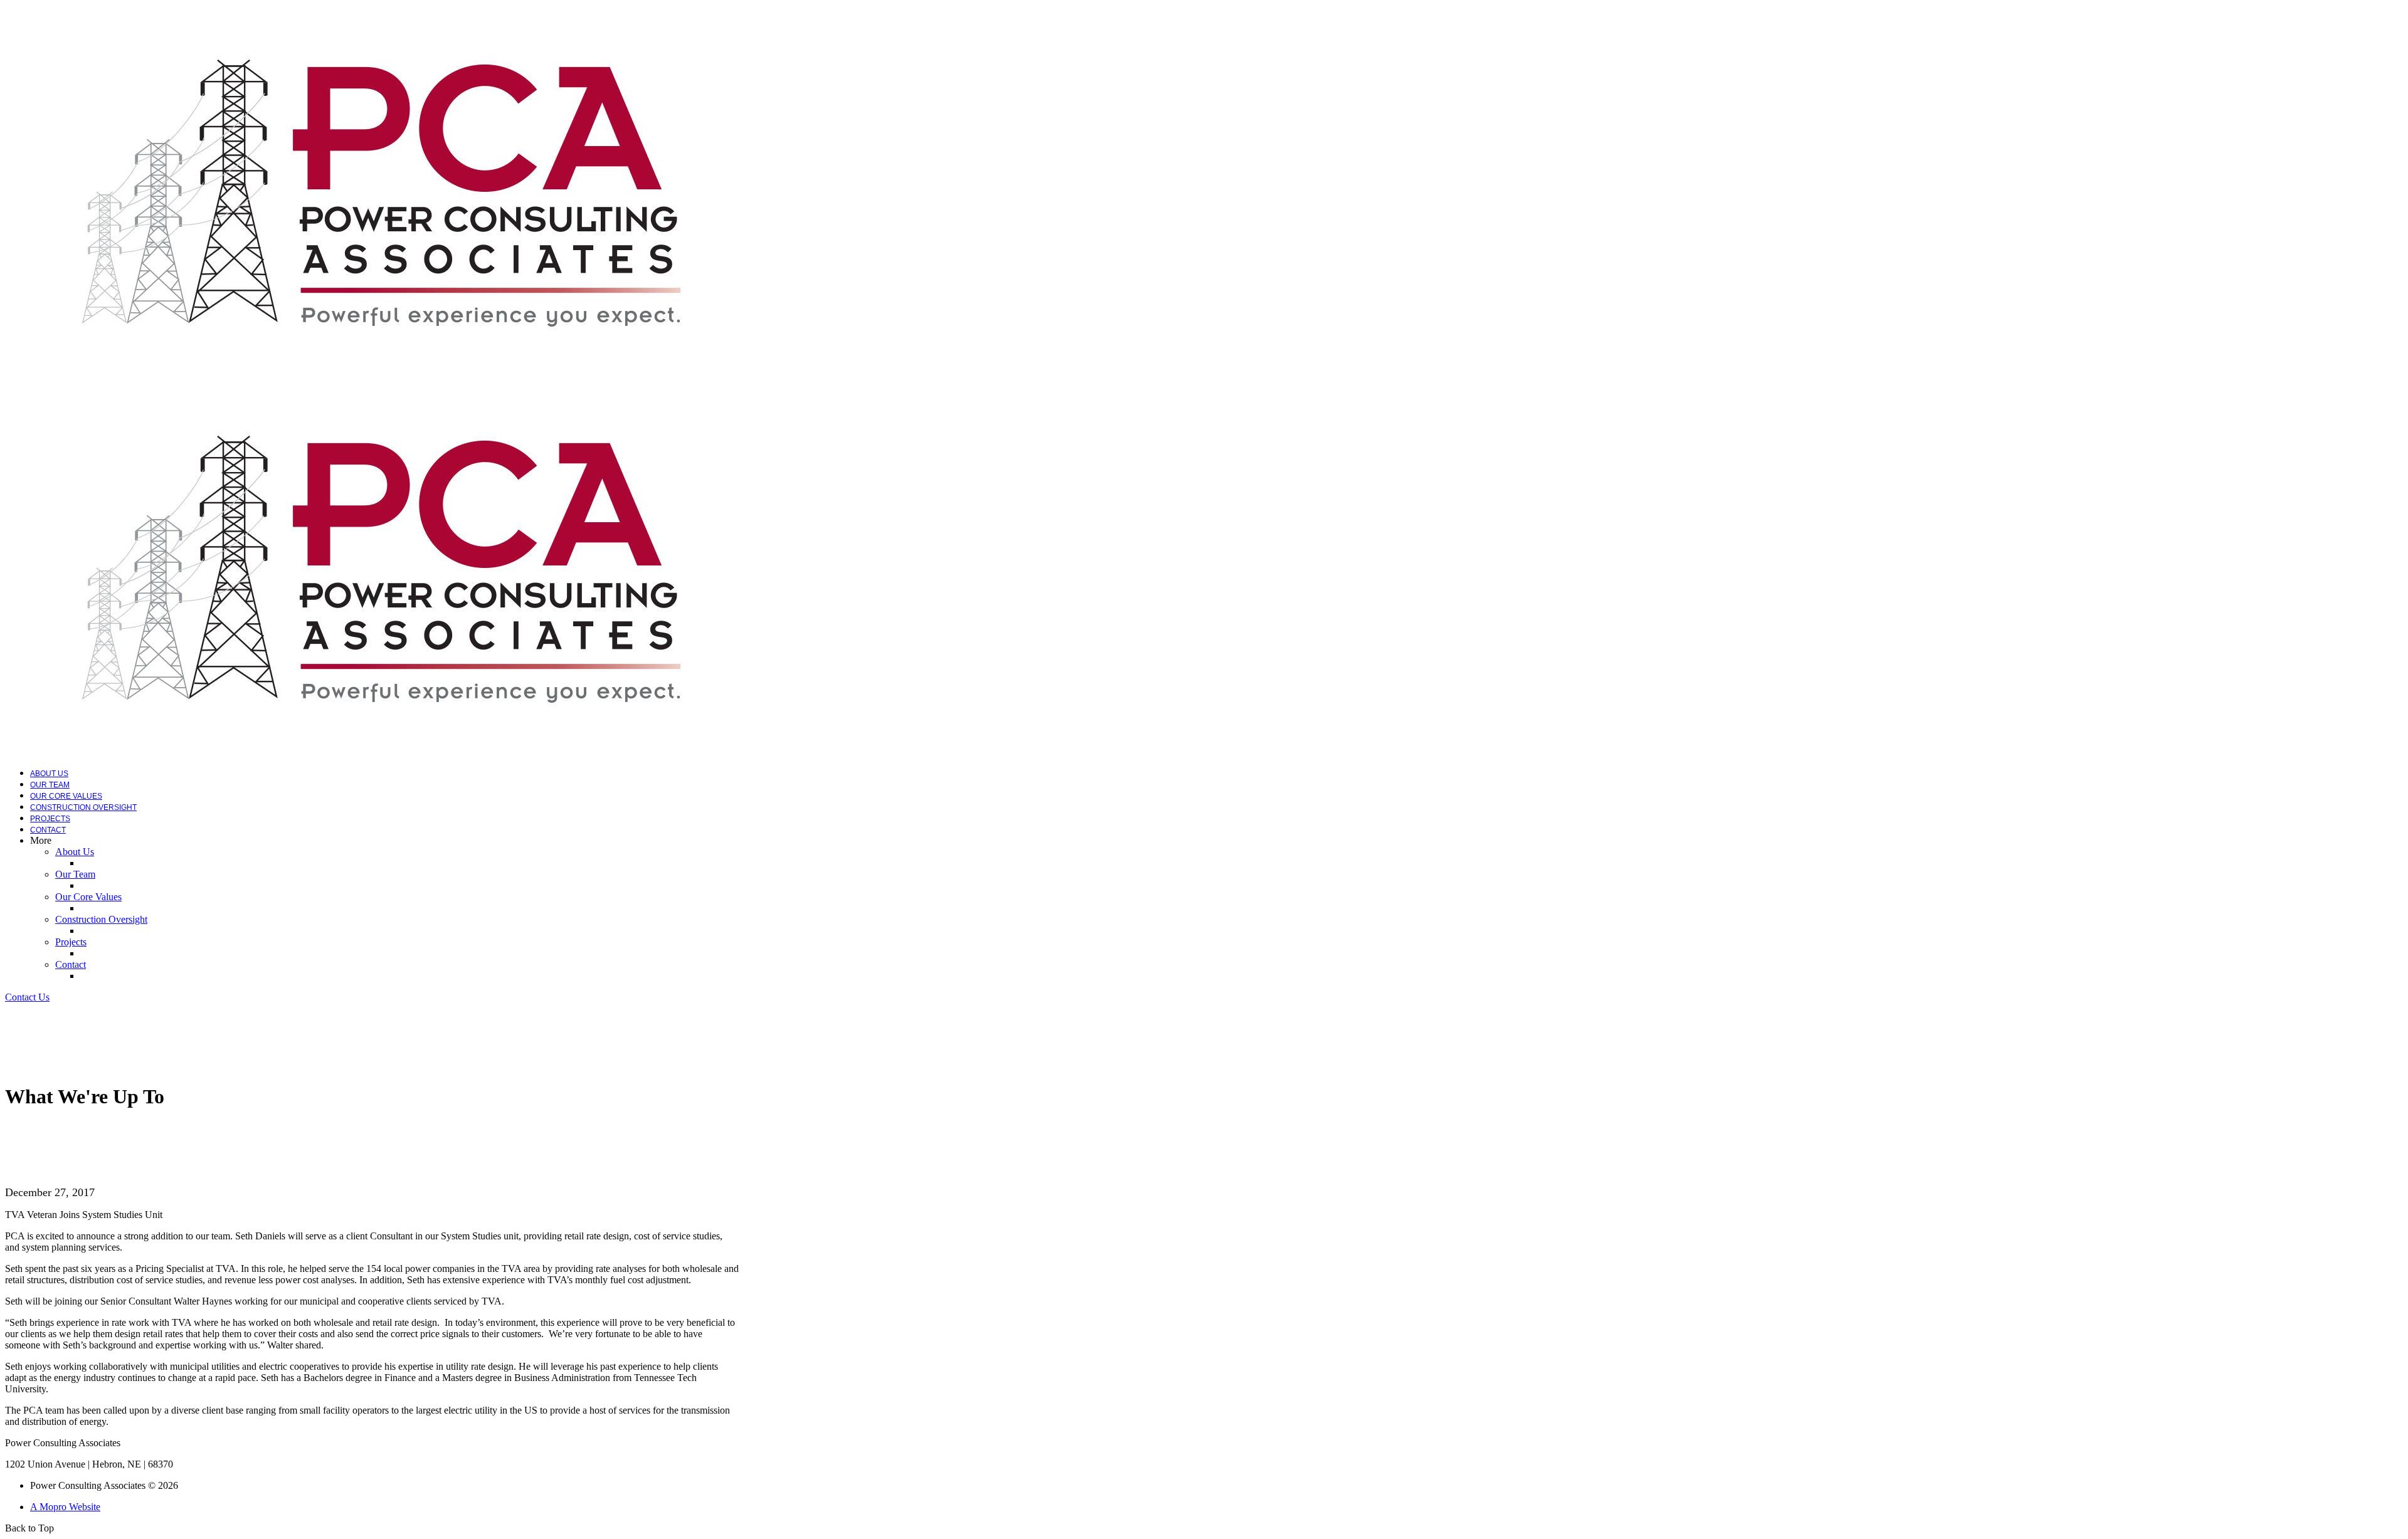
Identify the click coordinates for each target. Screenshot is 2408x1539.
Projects (50, 819)
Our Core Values (66, 796)
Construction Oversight (83, 807)
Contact (48, 830)
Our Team (50, 785)
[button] (27, 997)
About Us (49, 774)
